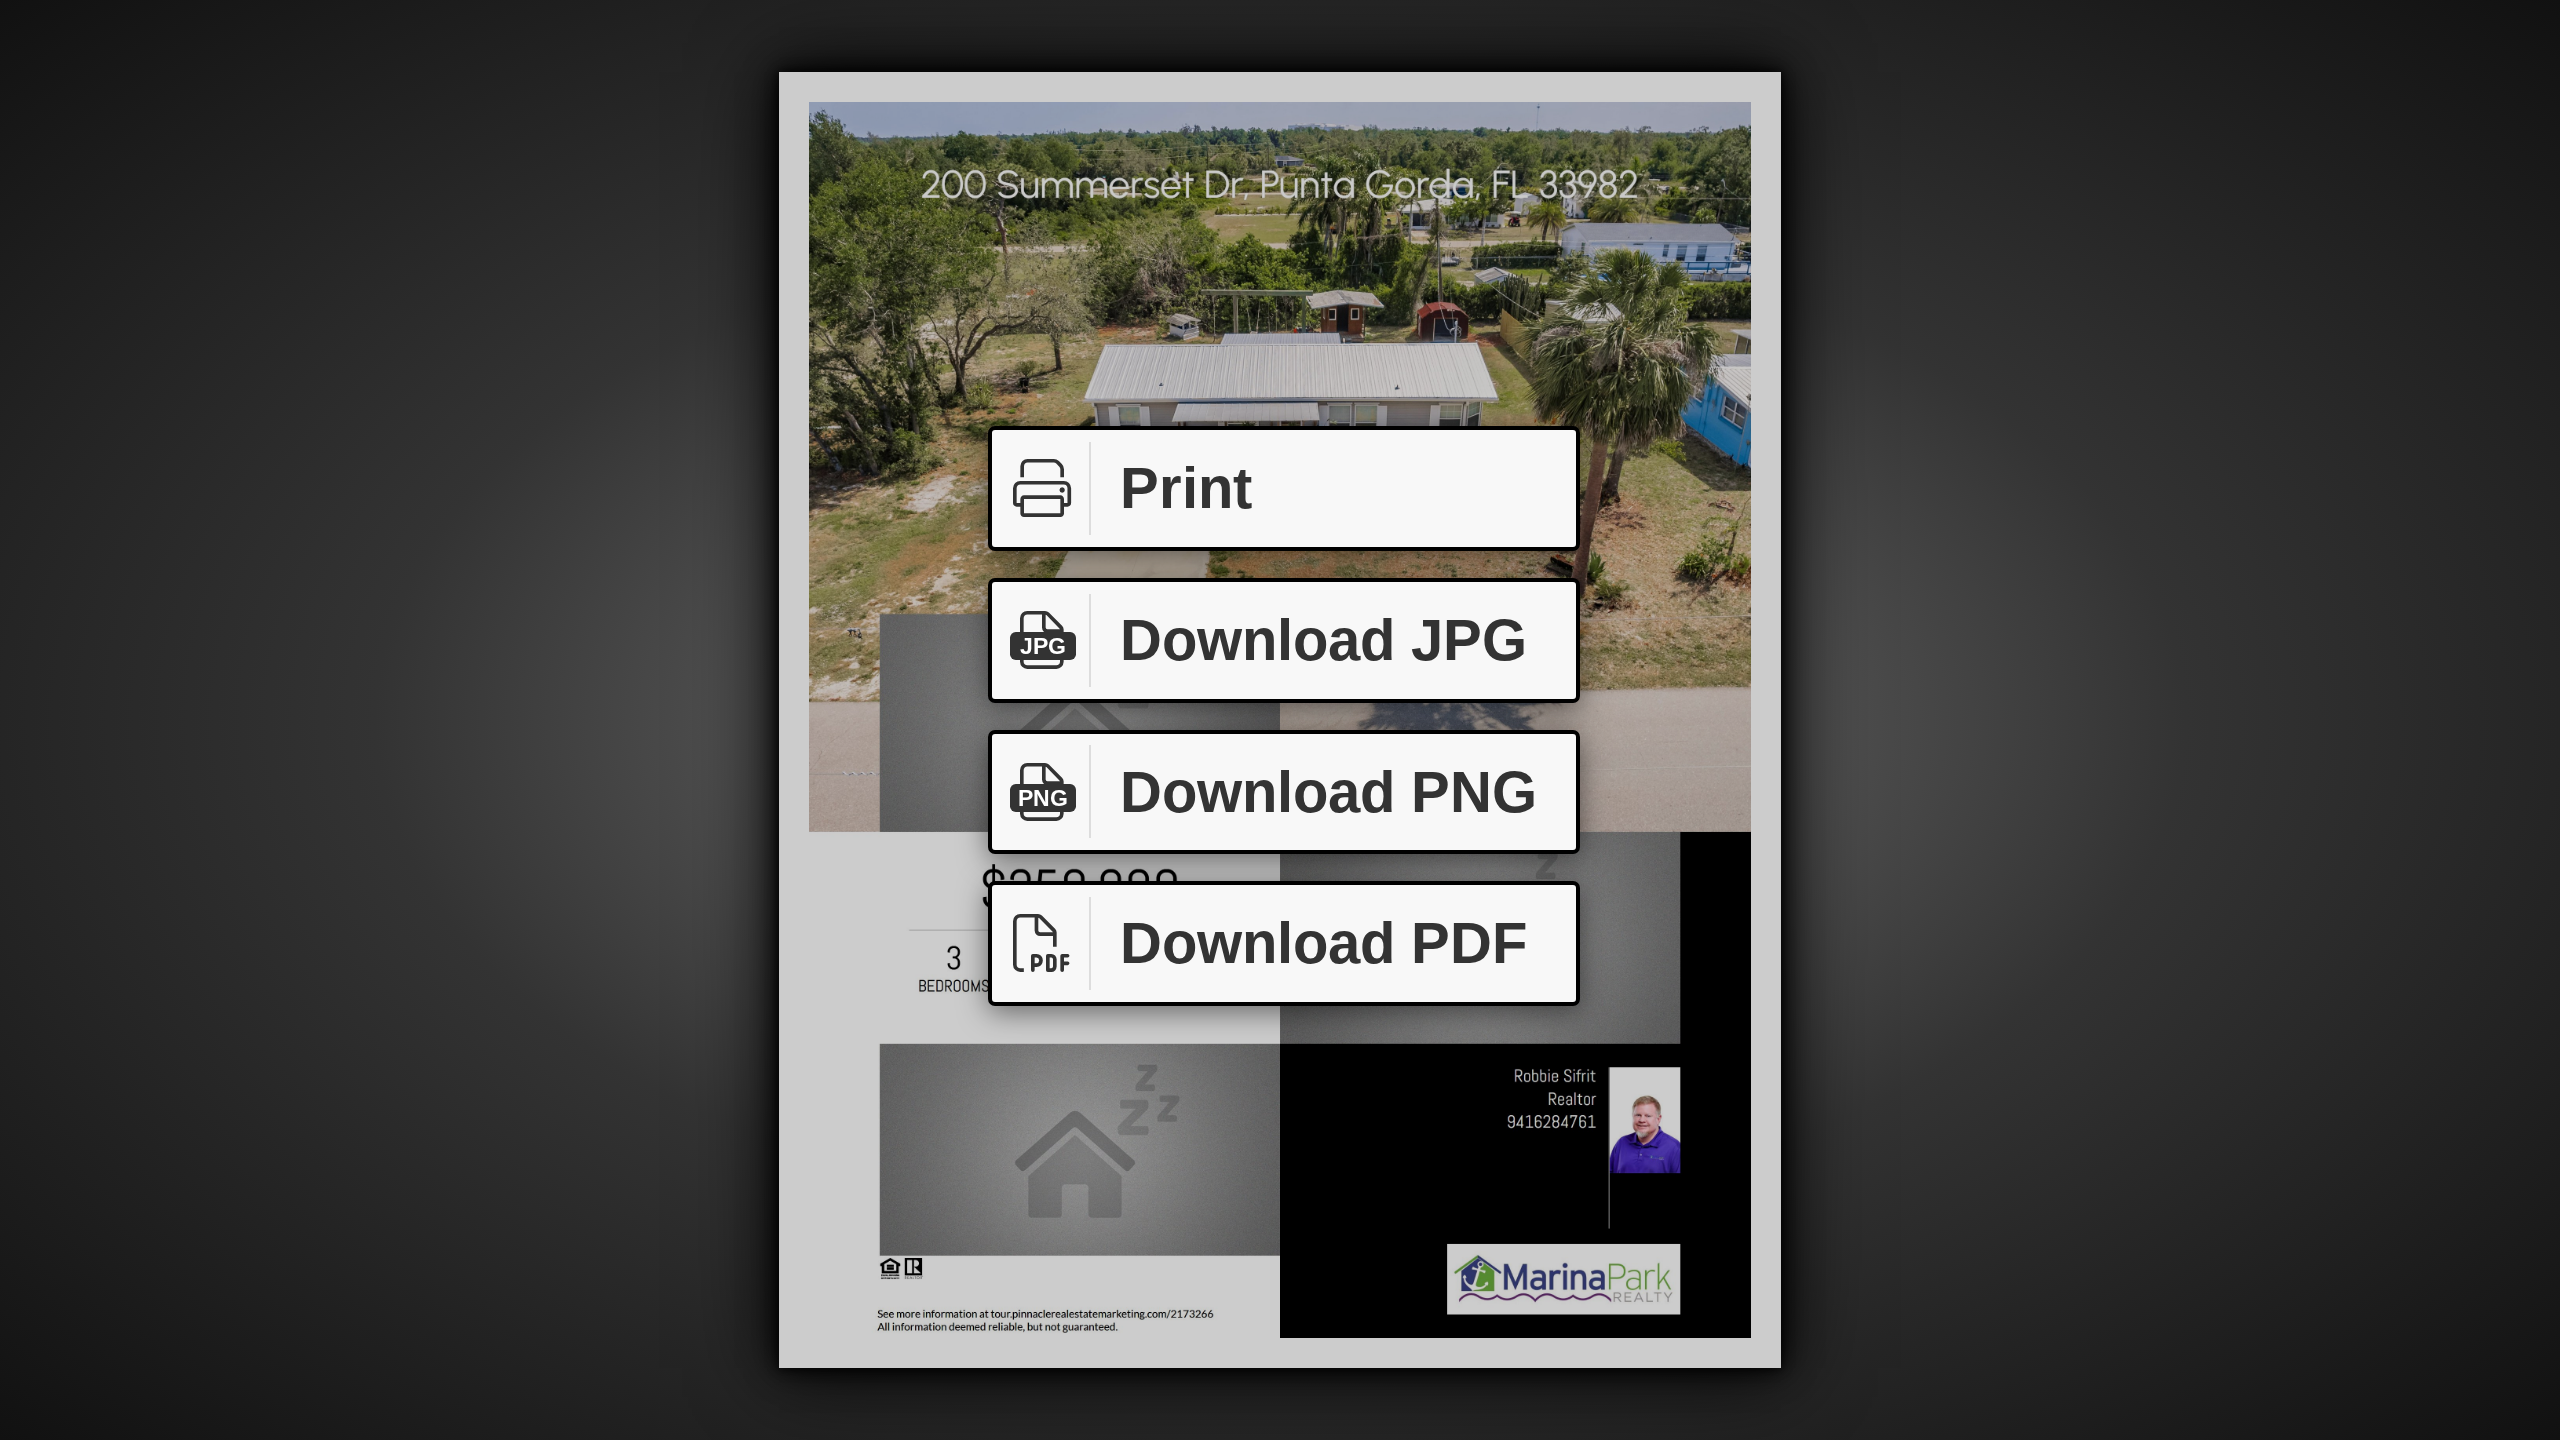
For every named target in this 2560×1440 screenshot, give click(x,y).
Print (1186, 487)
